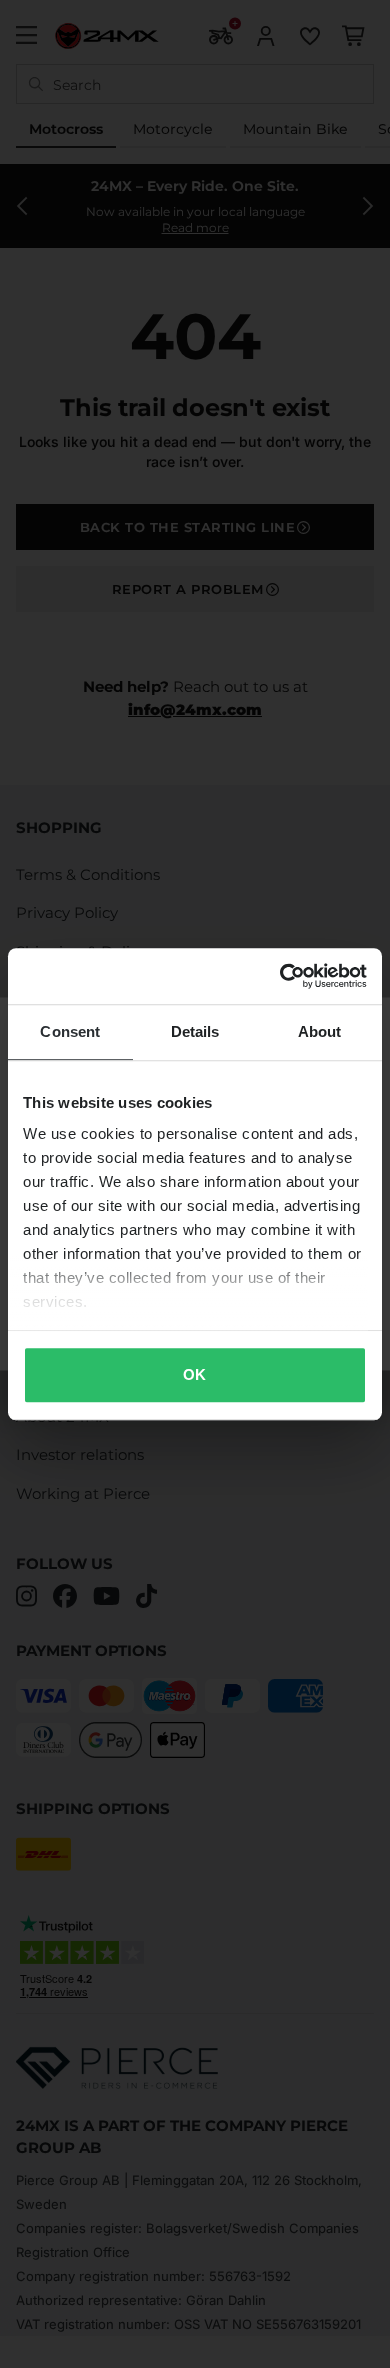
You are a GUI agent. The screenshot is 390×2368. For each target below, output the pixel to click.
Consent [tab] (70, 1031)
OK (194, 1374)
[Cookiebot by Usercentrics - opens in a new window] (280, 976)
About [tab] (320, 1031)
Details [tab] (195, 1031)
